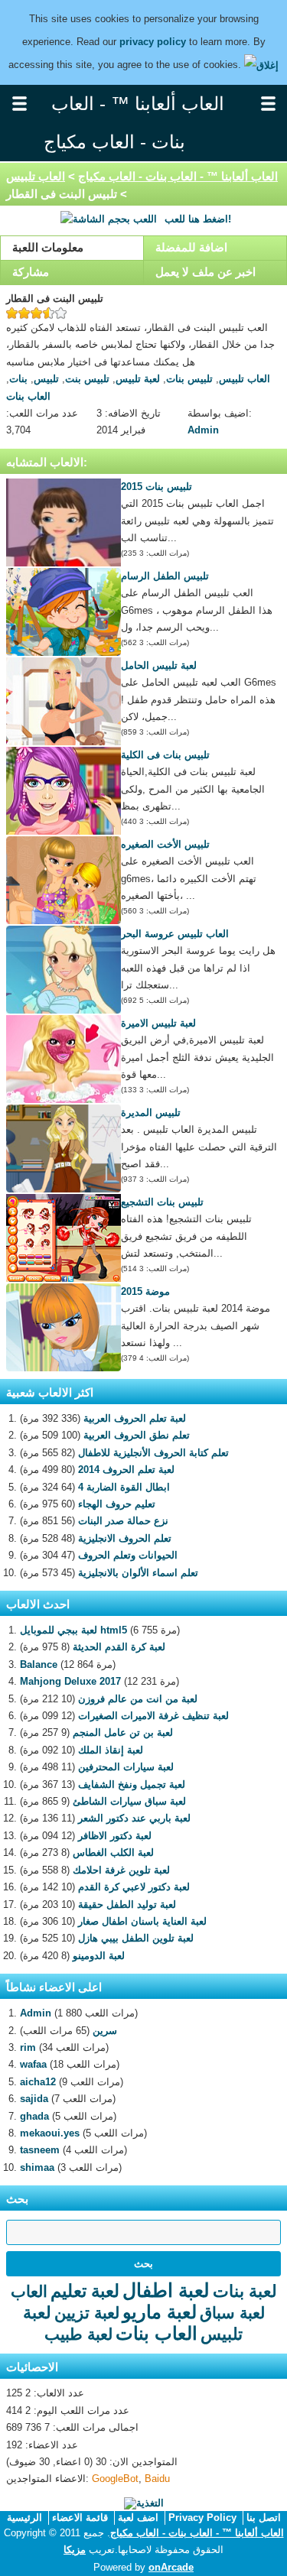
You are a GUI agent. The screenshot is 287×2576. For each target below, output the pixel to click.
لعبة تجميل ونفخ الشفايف (132, 1784)
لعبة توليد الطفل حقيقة (127, 1904)
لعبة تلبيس (138, 379)
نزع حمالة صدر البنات (123, 1521)
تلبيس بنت (87, 379)
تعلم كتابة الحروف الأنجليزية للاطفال (153, 1453)
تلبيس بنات (189, 379)
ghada (34, 2116)
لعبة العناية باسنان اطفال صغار (142, 1921)
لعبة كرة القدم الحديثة (119, 1647)
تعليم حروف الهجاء (117, 1504)
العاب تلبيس (36, 176)
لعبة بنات (245, 2291)
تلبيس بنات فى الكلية (165, 755)
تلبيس (46, 379)
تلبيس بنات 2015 (157, 487)
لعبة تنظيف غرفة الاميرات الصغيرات (153, 1716)
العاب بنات (28, 396)
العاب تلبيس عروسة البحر (175, 934)
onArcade (171, 2567)
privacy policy (153, 42)
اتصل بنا (264, 2518)
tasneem (40, 2150)
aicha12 (38, 2082)
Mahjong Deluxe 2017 (70, 1681)
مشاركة (31, 272)
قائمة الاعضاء (80, 2518)
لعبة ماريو (160, 2312)
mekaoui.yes (50, 2133)
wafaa (33, 2064)
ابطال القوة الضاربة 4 (124, 1487)
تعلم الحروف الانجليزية (125, 1538)
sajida (34, 2099)
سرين (105, 2031)
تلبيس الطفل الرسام (165, 576)
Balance (39, 1664)
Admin (203, 430)
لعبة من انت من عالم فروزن (138, 1699)
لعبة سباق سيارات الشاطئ (129, 1801)
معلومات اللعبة (48, 247)
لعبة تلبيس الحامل (159, 665)
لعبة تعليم (85, 2291)
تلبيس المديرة (151, 1113)
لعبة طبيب (78, 2334)
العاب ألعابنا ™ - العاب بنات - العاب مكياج (178, 176)
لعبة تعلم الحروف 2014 (126, 1470)
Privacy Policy (202, 2518)
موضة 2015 (145, 1291)
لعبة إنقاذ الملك (111, 1750)
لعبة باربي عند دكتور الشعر (134, 1818)
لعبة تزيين (87, 2313)
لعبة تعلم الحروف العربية (135, 1418)
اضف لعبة (138, 2518)
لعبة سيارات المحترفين (126, 1767)
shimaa (37, 2167)
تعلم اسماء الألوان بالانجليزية (138, 1573)
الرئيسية (24, 2518)
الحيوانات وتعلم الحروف (128, 1555)
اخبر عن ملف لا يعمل (205, 272)
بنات (18, 379)
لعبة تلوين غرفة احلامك (121, 1870)
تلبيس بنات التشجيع (162, 1202)
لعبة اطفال (166, 2290)
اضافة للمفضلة (191, 247)
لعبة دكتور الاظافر (115, 1836)
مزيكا (75, 2550)
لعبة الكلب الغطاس (113, 1853)
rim (28, 2047)
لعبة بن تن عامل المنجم (123, 1732)
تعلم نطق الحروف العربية (137, 1435)
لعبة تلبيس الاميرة (158, 1023)
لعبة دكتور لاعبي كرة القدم (134, 1887)
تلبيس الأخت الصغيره (165, 844)
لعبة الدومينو (99, 1956)
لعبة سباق (232, 2313)
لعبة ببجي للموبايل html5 (73, 1630)
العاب (29, 2291)
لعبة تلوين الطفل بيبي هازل (136, 1938)
